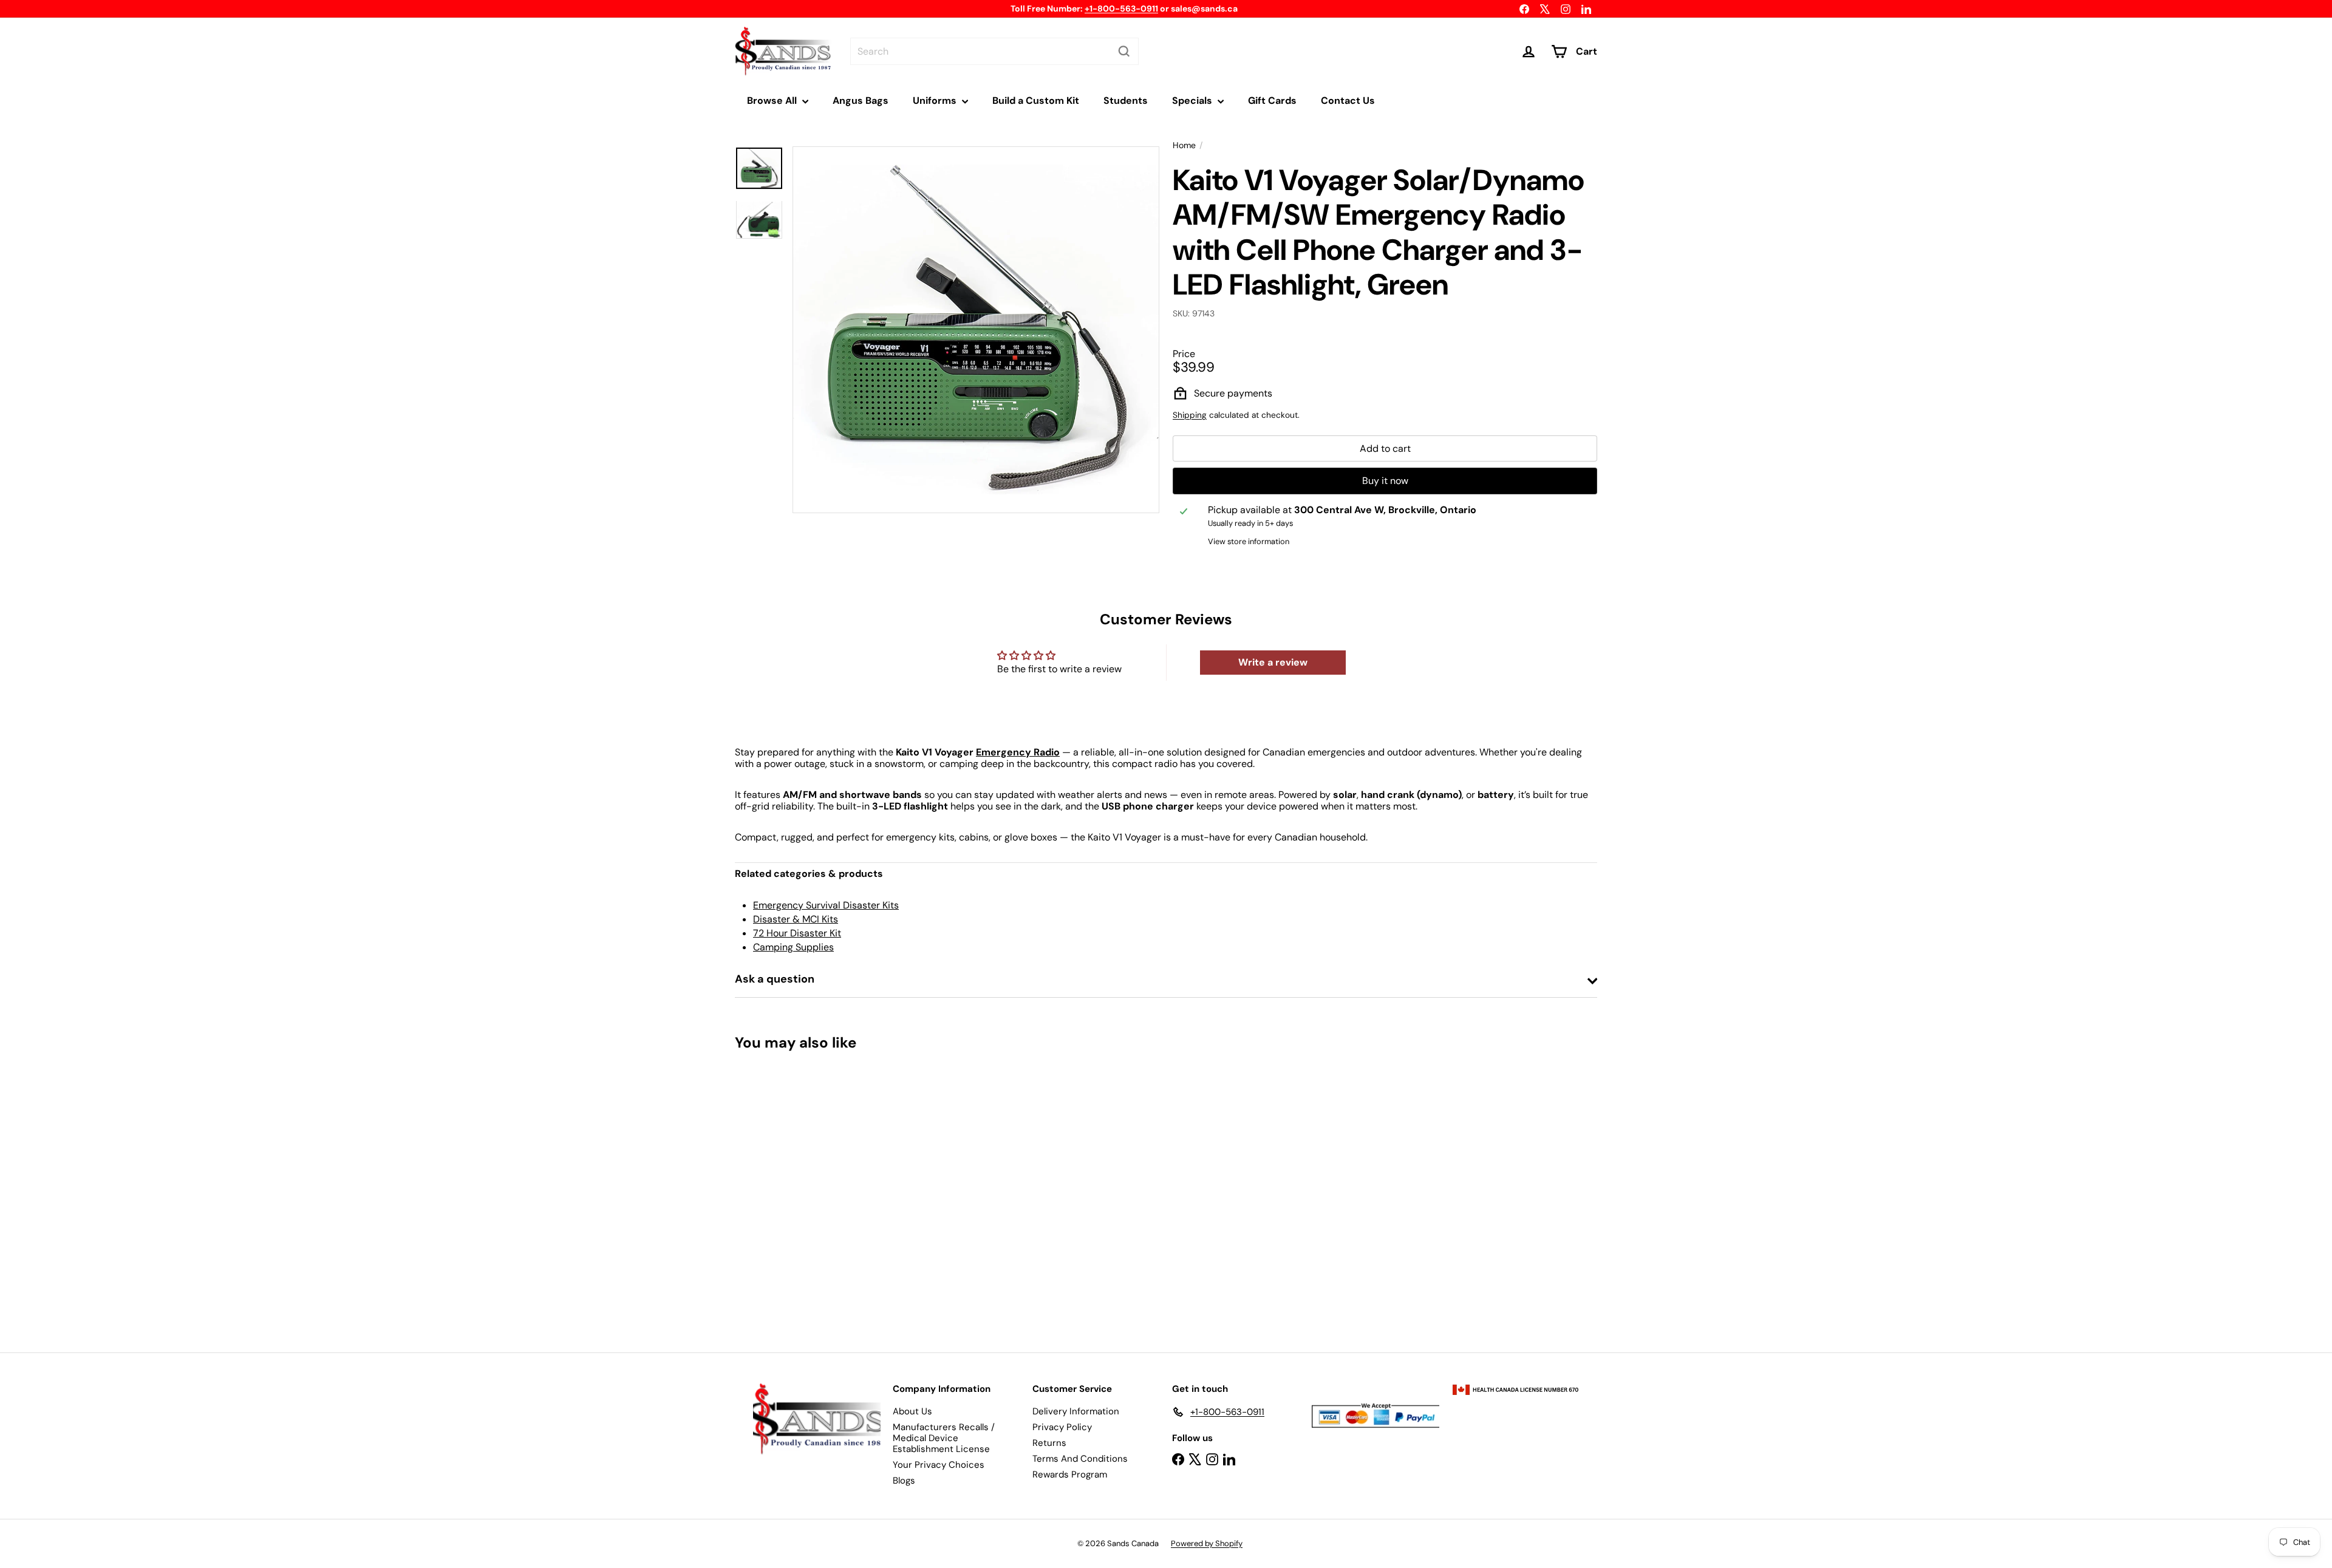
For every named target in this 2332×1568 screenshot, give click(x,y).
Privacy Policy (1062, 1427)
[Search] (1124, 51)
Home (1184, 145)
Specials (1193, 101)
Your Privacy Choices (939, 1465)
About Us (912, 1411)
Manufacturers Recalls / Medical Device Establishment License (944, 1438)
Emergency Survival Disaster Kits (826, 905)
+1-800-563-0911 (1121, 9)
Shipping (1190, 415)
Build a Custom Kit (1036, 101)
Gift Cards (1272, 101)
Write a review (1273, 662)
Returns (1049, 1443)
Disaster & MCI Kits (796, 919)
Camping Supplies (793, 947)
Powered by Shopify (1207, 1543)
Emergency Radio (1018, 752)
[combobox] (994, 51)
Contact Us (1348, 101)
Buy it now (1385, 481)
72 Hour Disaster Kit (797, 933)
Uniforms (936, 101)
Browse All (773, 101)
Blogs (904, 1481)
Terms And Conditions (1080, 1459)
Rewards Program (1070, 1474)
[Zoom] (976, 330)
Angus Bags (861, 101)
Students (1126, 101)
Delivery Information (1076, 1411)
